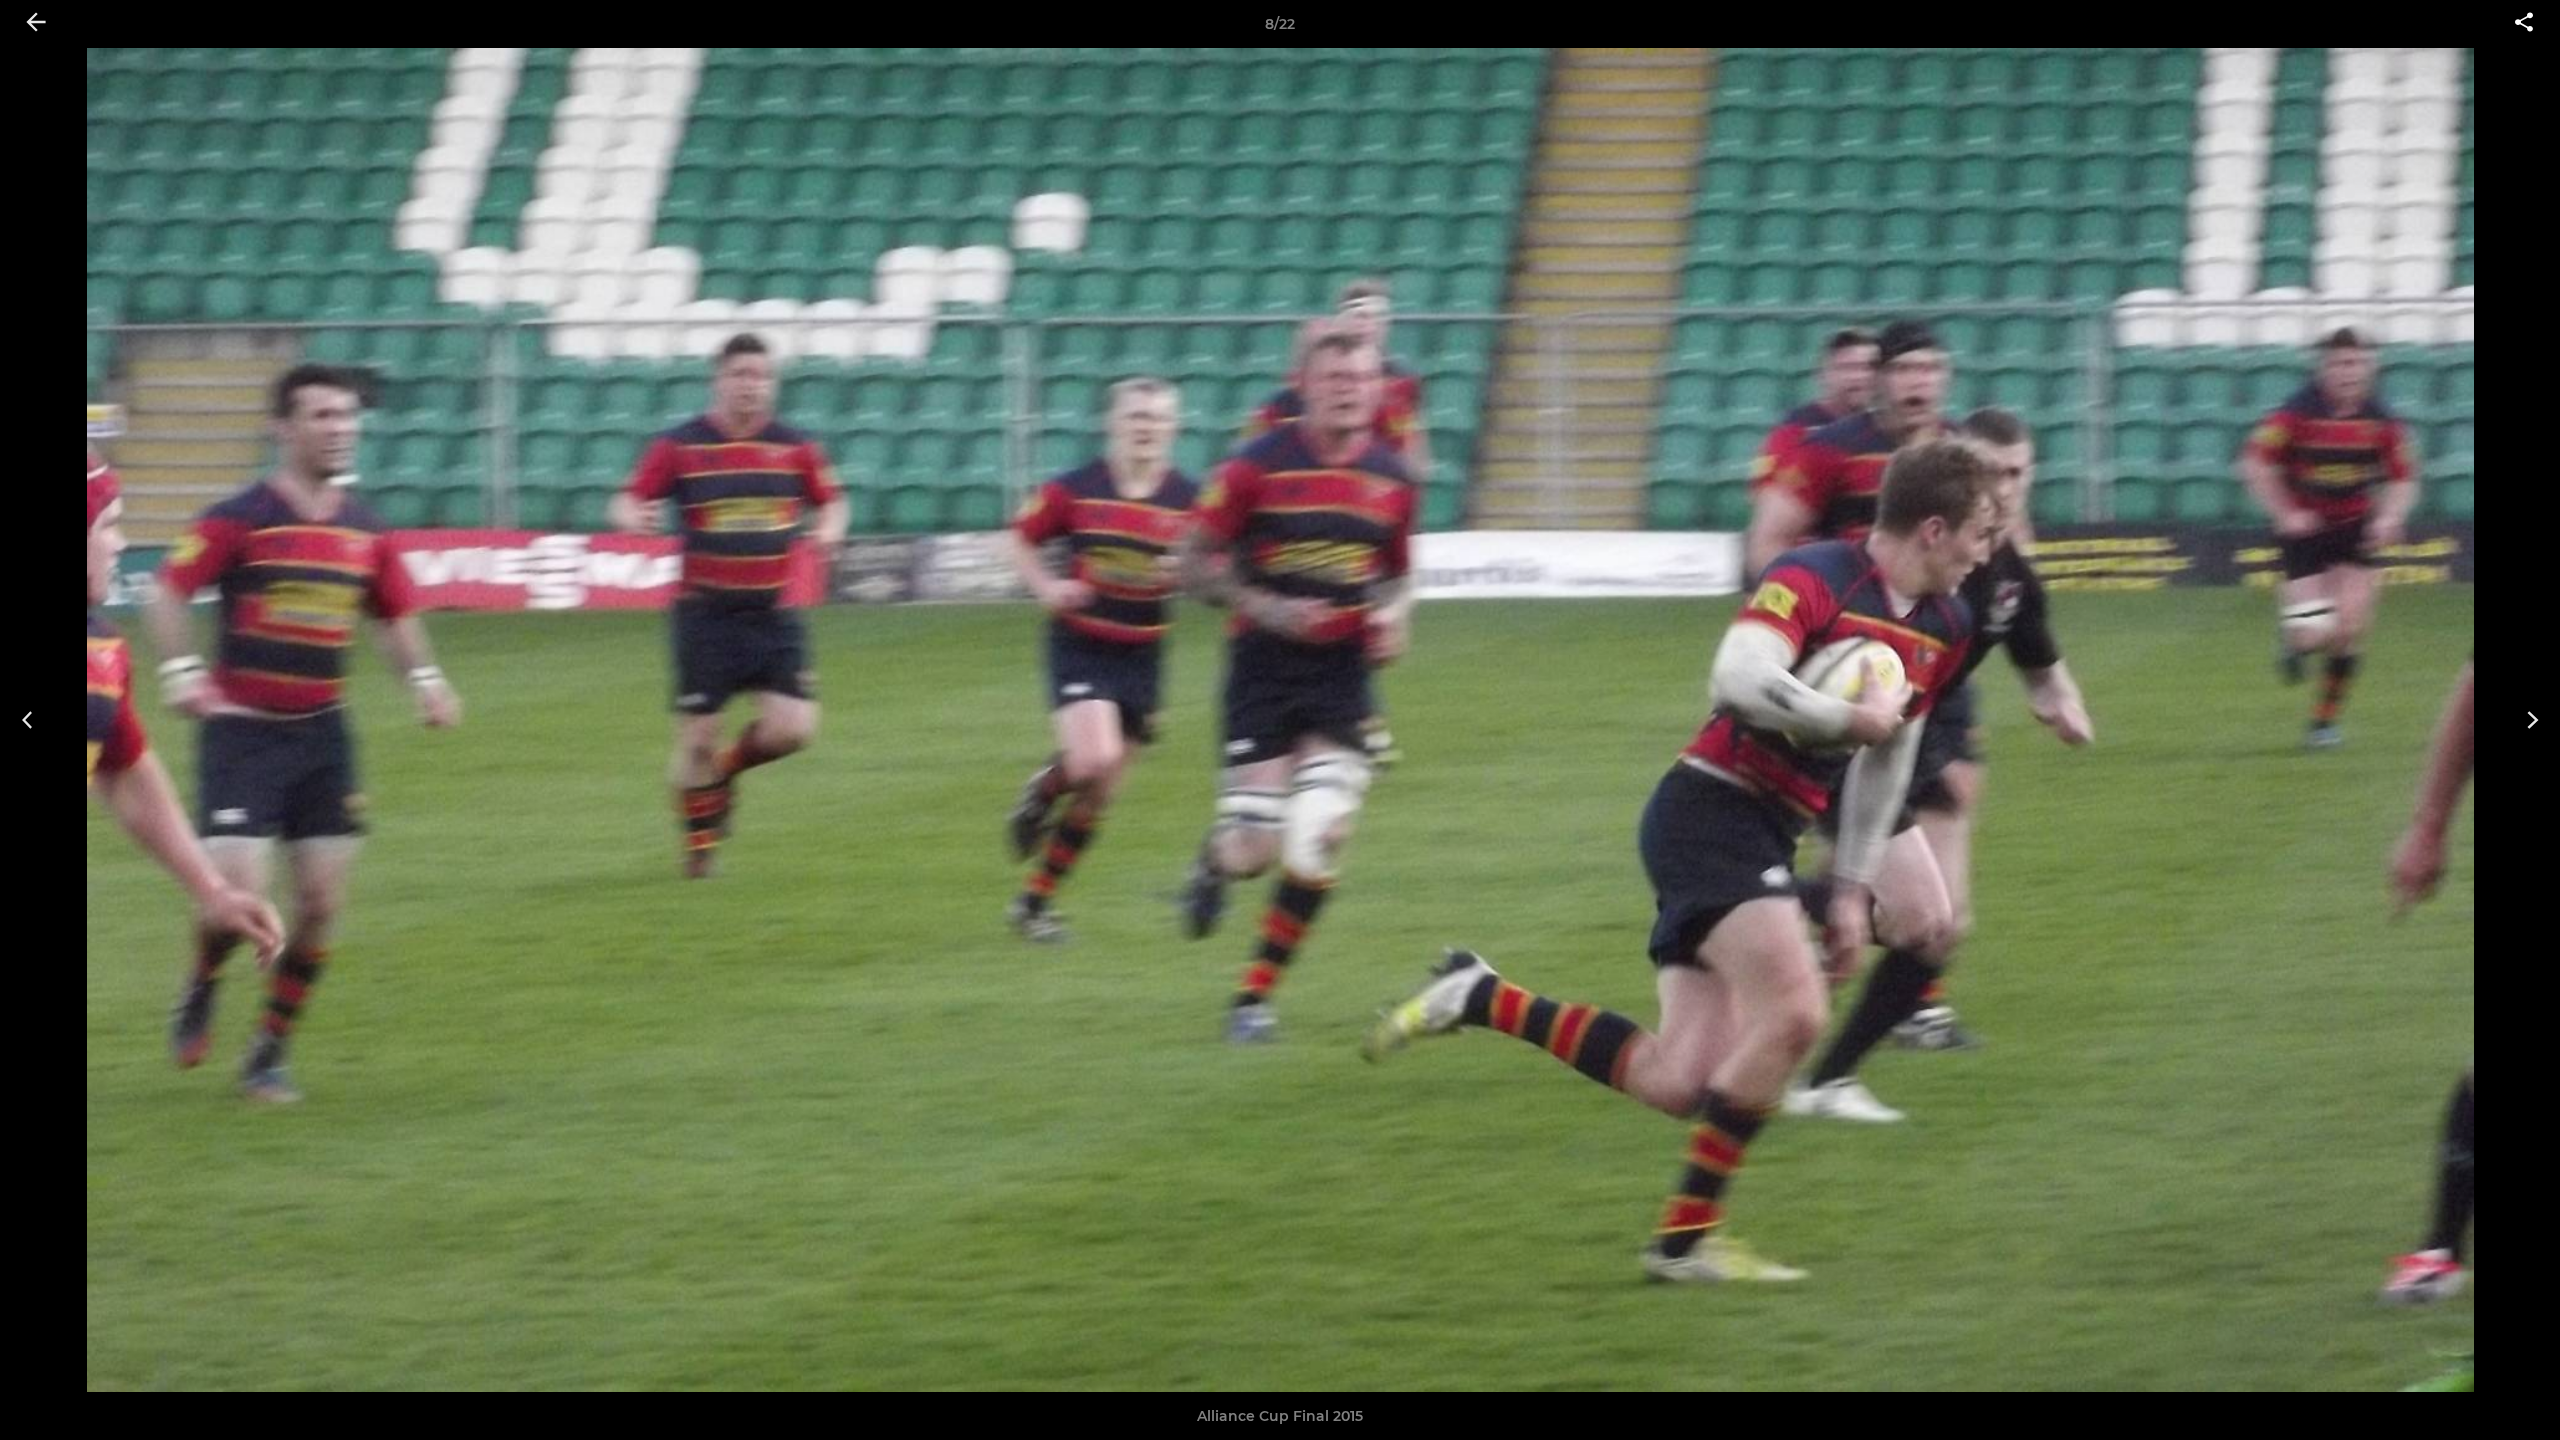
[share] (2524, 24)
